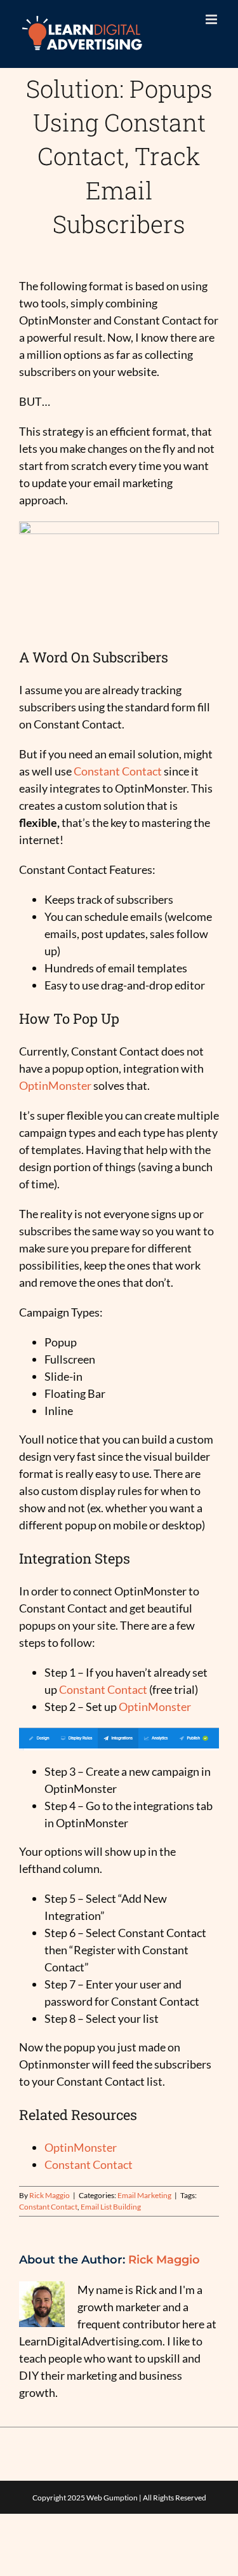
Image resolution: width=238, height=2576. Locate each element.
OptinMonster (55, 1085)
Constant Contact (118, 771)
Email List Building (111, 2207)
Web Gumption (112, 2498)
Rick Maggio (50, 2195)
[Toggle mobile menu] (212, 19)
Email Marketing (144, 2195)
